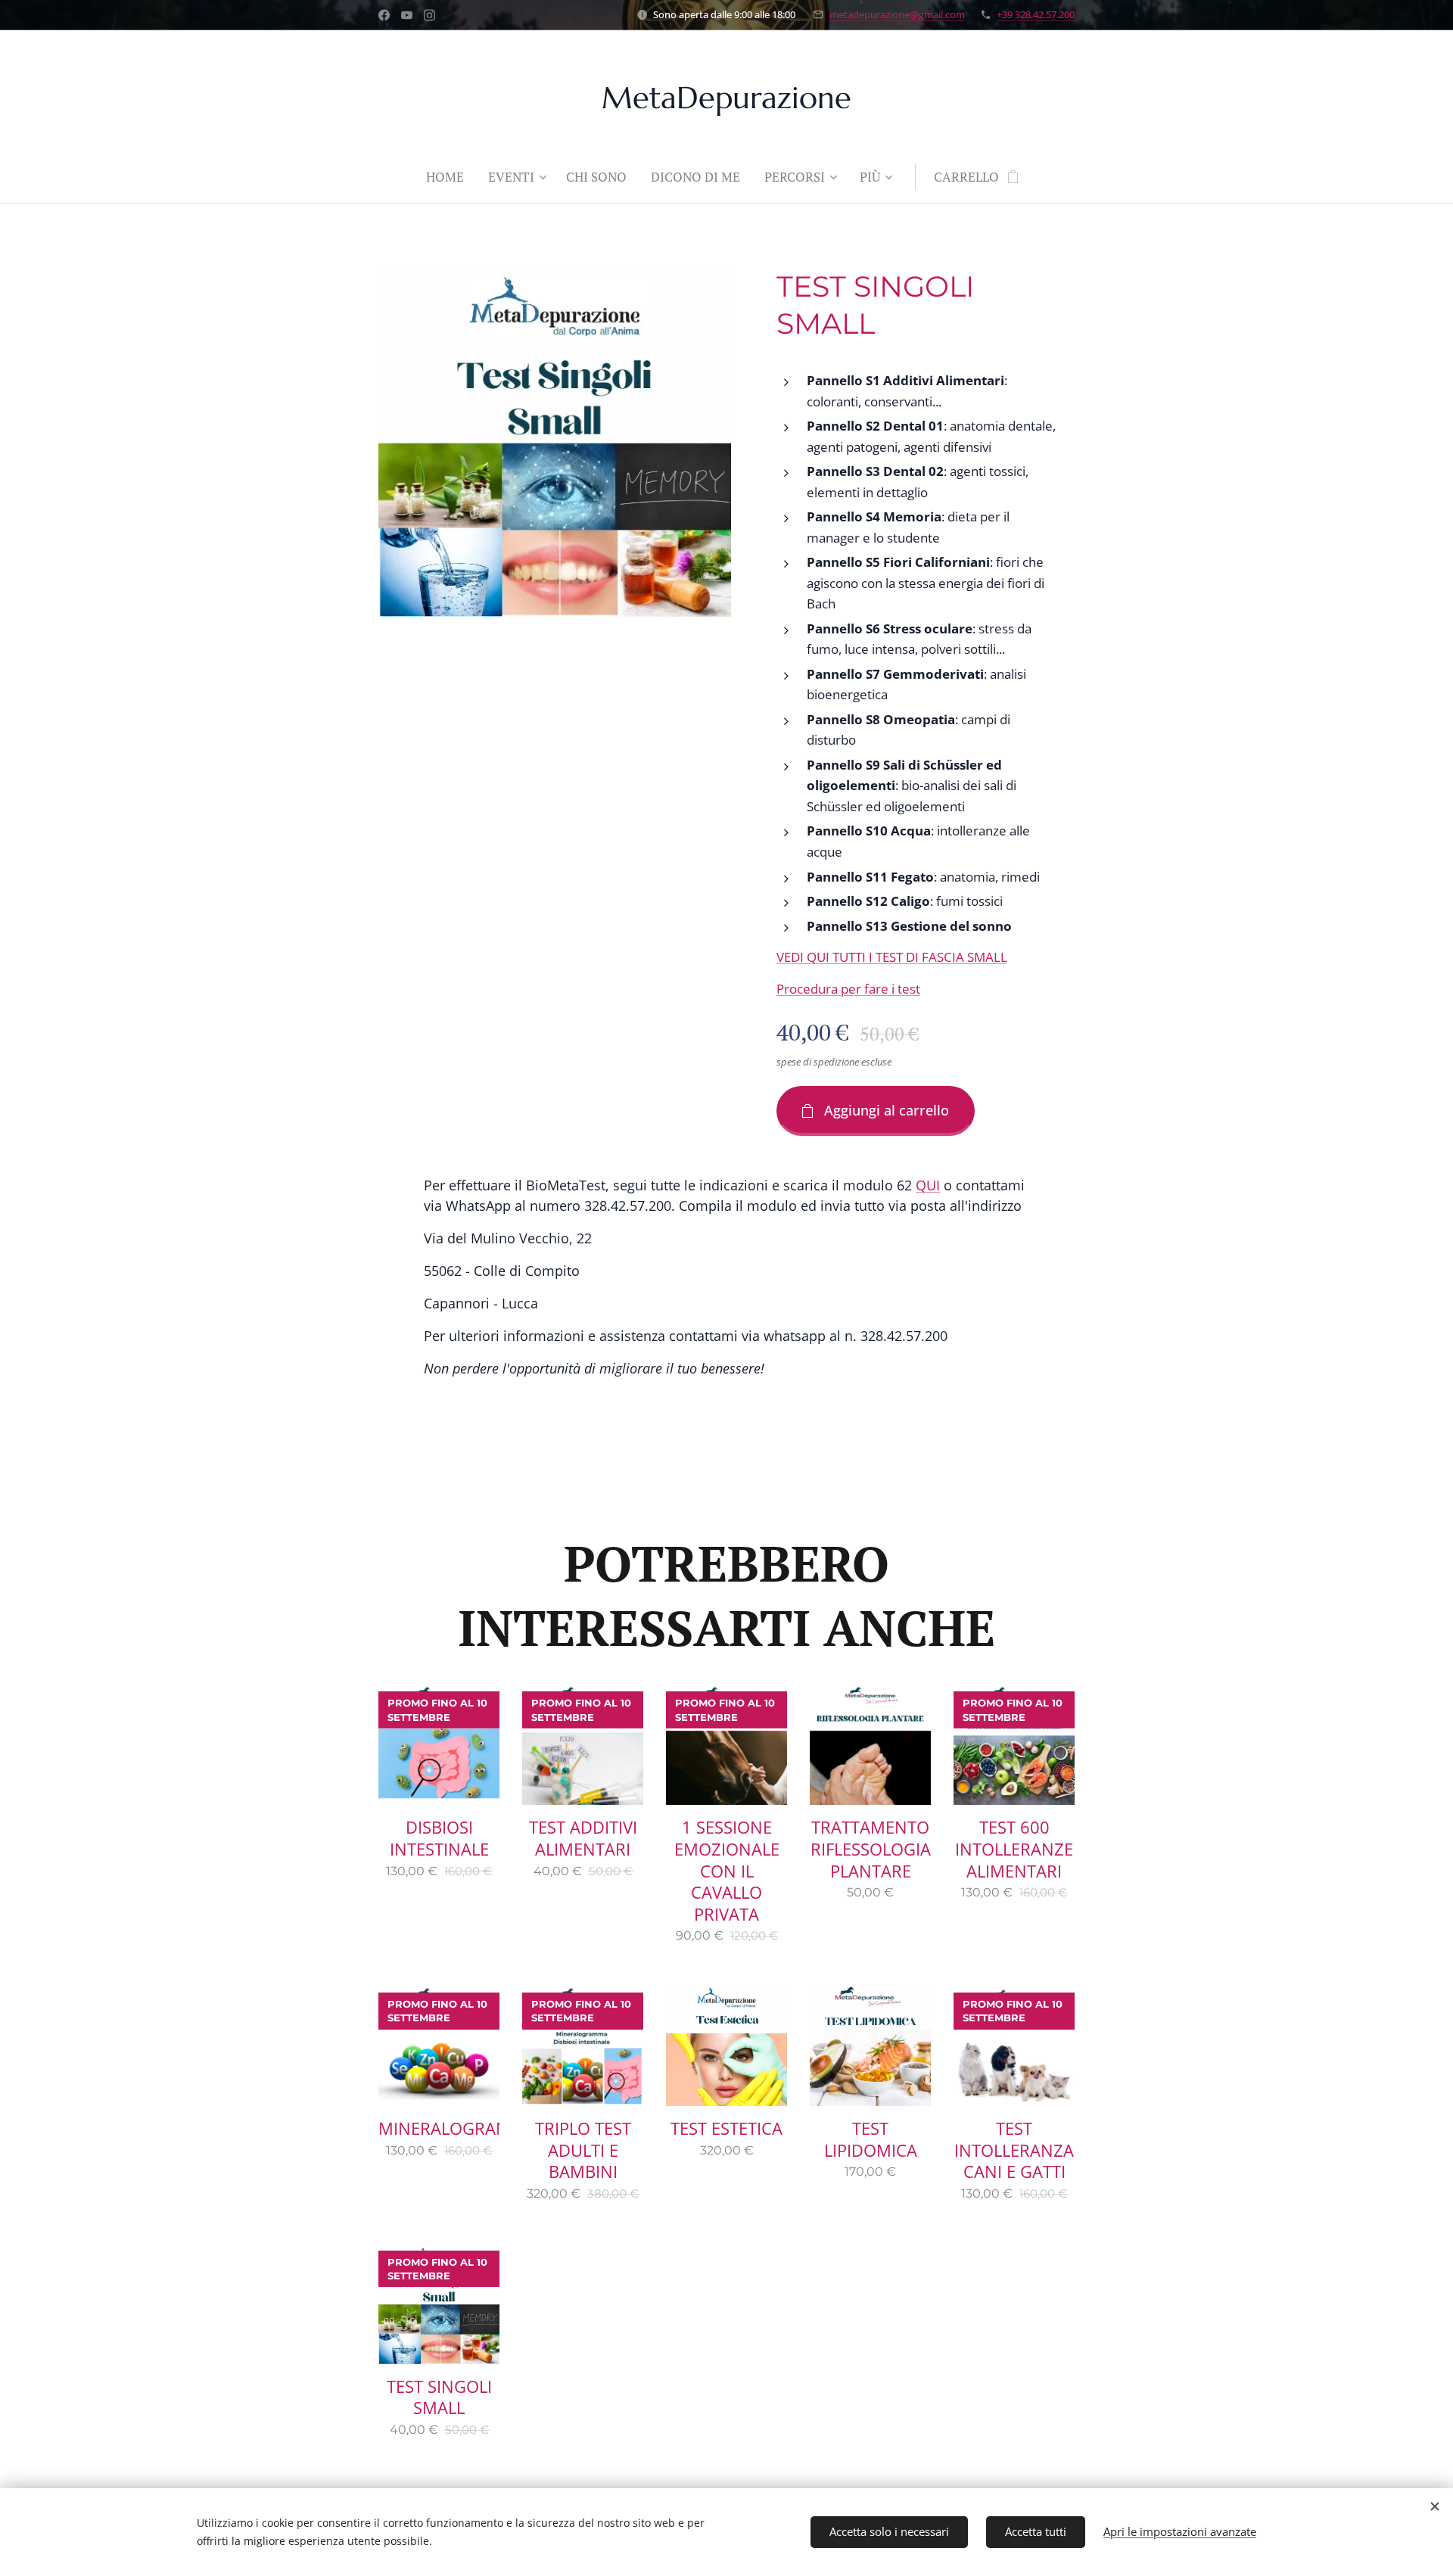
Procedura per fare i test (848, 989)
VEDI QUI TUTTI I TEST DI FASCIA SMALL (892, 957)
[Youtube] (407, 15)
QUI (928, 1185)
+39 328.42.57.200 (1036, 14)
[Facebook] (384, 15)
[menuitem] (451, 177)
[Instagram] (429, 15)
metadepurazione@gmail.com (897, 14)
